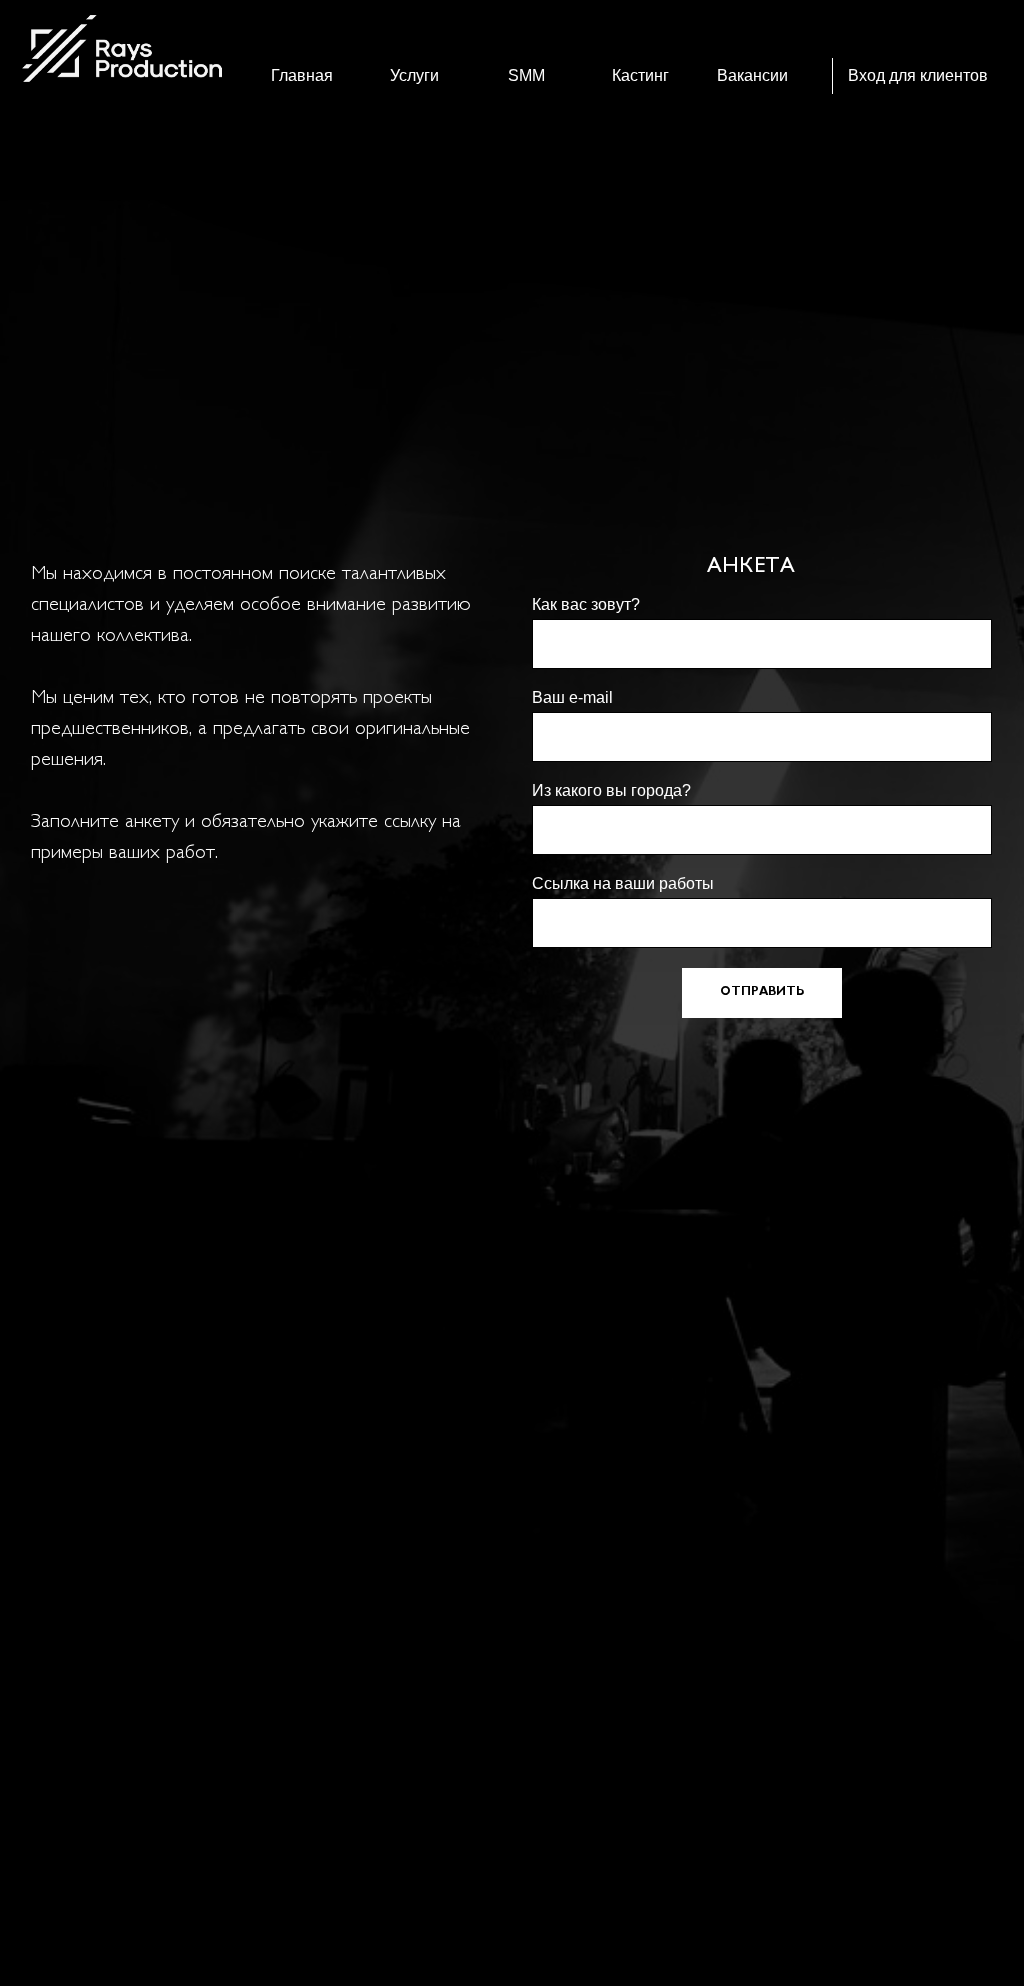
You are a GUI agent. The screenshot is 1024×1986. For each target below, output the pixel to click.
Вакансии (752, 75)
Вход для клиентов (918, 75)
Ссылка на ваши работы (623, 883)
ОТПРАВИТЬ (762, 992)
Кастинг (640, 75)
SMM (526, 75)
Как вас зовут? (586, 604)
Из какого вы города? (611, 790)
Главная (302, 75)
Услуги (414, 75)
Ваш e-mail (572, 697)
